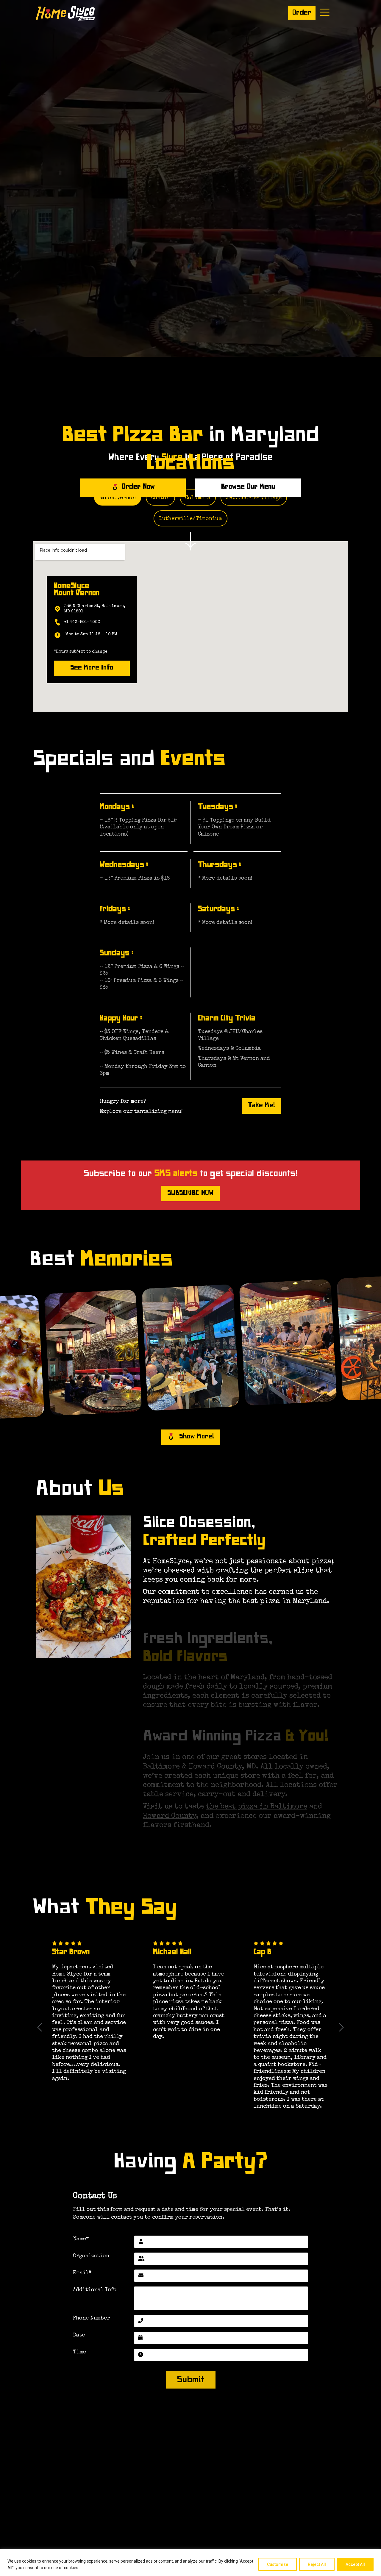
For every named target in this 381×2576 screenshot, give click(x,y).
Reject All (317, 2564)
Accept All (355, 2564)
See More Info (92, 668)
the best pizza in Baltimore (257, 1807)
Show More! (197, 1437)
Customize (278, 2564)
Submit (190, 2381)
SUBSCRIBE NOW (190, 1194)
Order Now (138, 487)
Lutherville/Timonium (190, 519)
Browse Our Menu (248, 487)
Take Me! (261, 1106)
